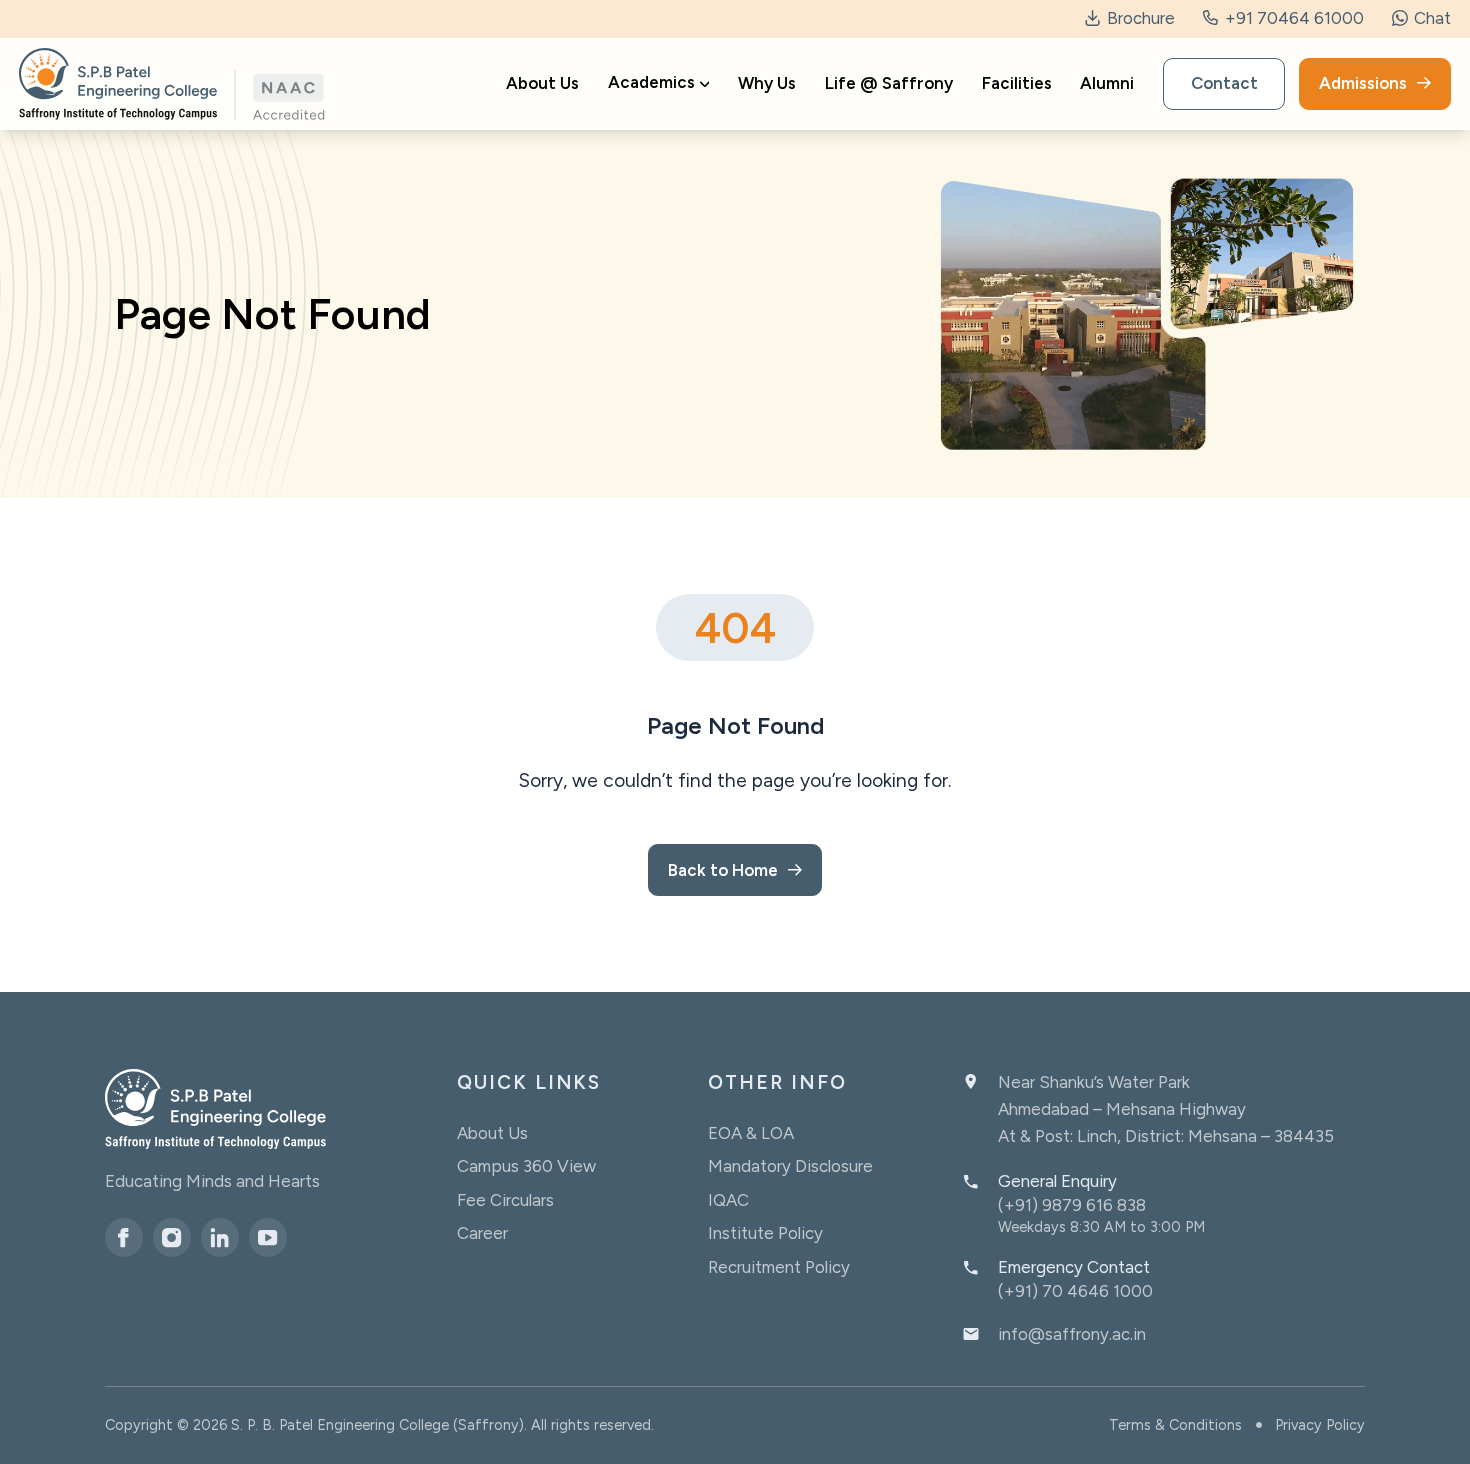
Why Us (767, 84)
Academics (651, 83)
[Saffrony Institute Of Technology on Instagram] (172, 1237)
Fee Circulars (505, 1200)
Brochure (1139, 18)
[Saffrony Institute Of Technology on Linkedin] (220, 1237)
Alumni (1107, 84)
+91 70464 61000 (1292, 18)
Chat (1430, 18)
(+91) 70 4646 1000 (1075, 1291)
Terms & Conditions (1175, 1425)
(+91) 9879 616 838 (1072, 1205)
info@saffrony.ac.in (1072, 1334)
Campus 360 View (526, 1166)
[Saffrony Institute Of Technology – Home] (215, 1109)
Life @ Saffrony (889, 84)
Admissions (1363, 84)
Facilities (1017, 84)
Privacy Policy (1320, 1425)
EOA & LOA (751, 1133)
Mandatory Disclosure (790, 1166)
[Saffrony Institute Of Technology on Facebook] (124, 1237)
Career (482, 1233)
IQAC (728, 1200)
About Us (542, 84)
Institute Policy (765, 1233)
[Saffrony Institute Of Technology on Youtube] (268, 1237)
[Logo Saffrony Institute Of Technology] (172, 84)
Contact (1224, 84)
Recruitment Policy (779, 1267)
